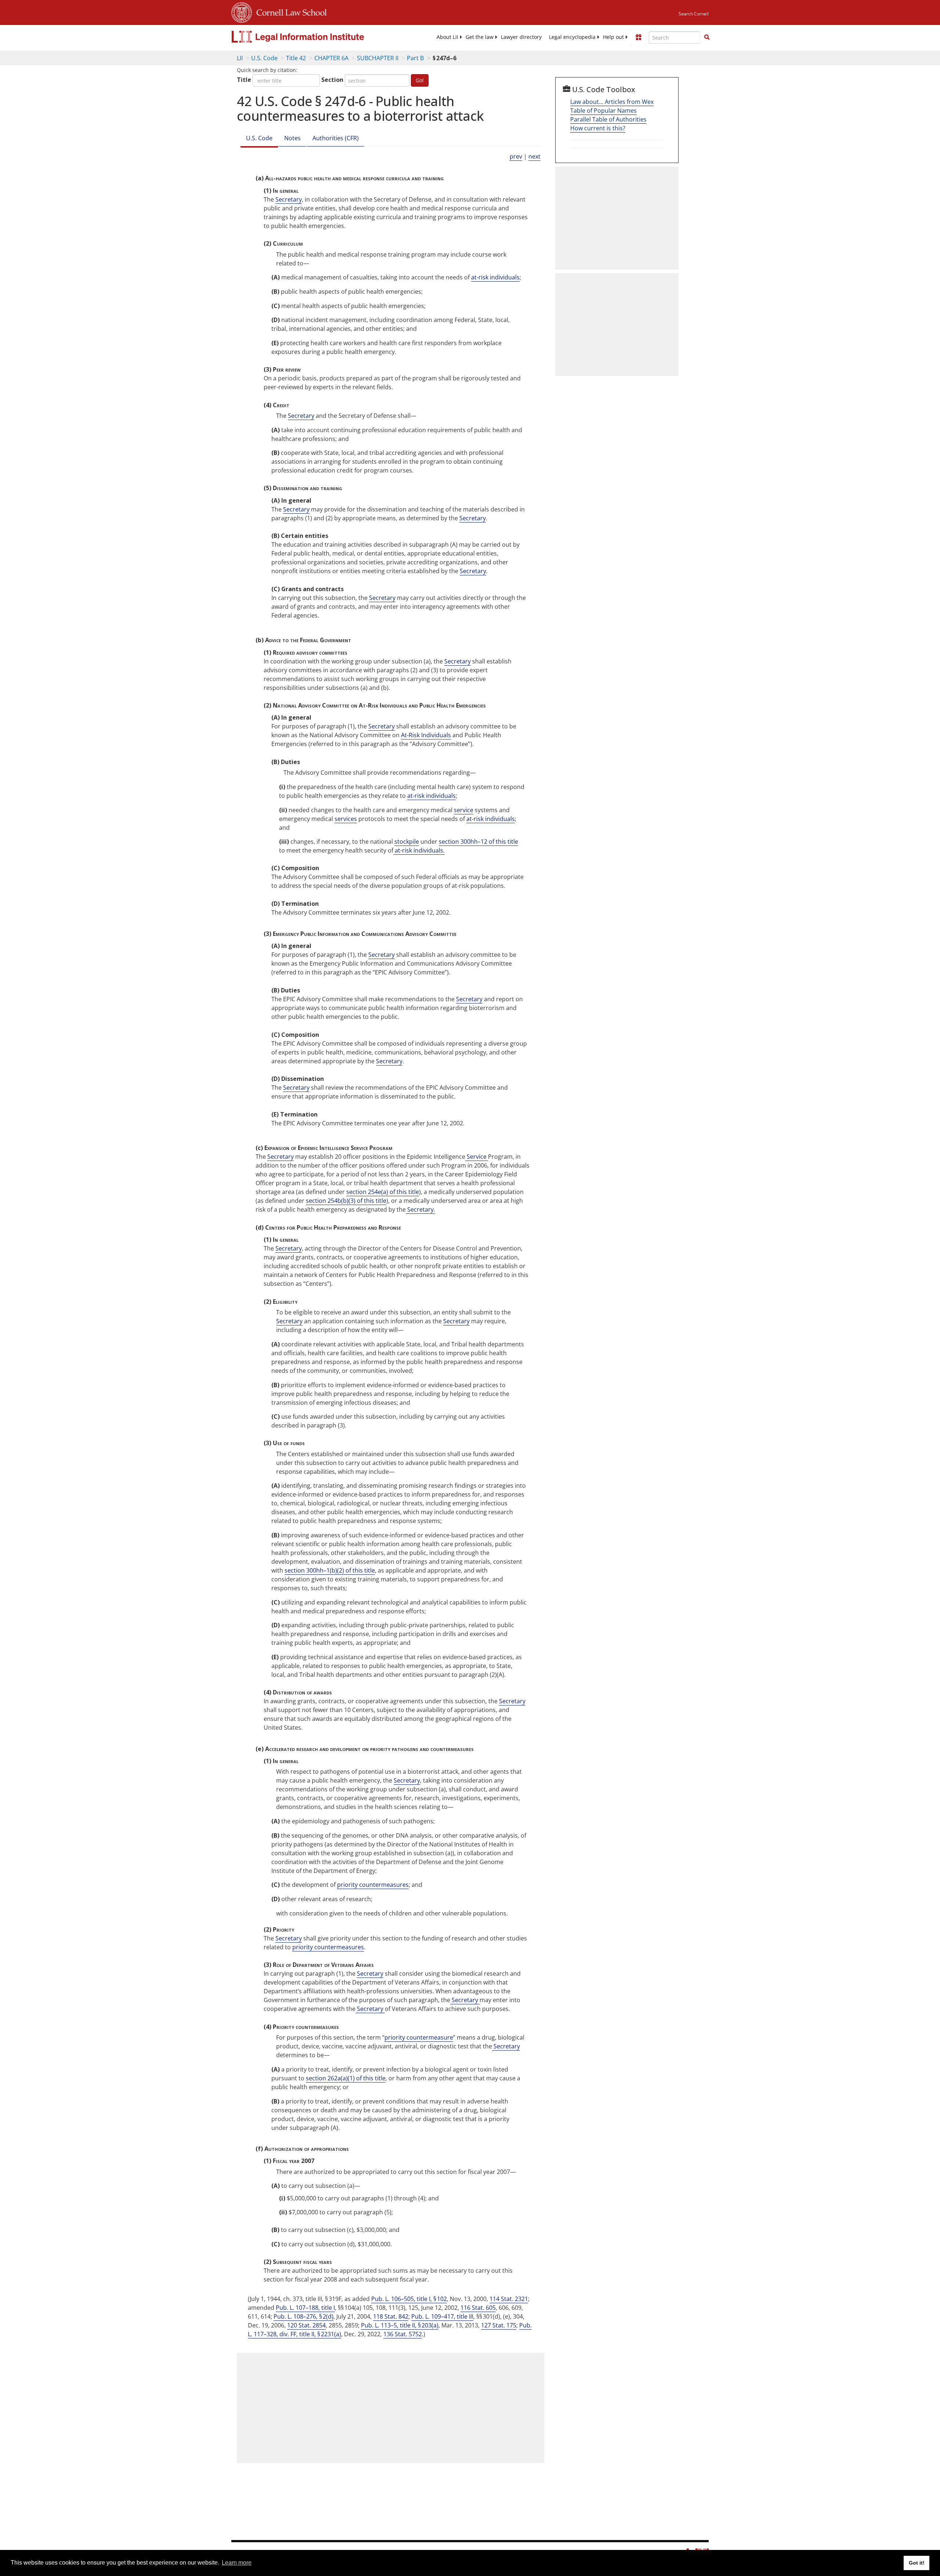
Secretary (289, 199)
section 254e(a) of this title (383, 1192)
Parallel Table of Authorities (608, 119)
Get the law (480, 37)
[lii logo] (314, 37)
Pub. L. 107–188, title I (305, 2308)
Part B (415, 58)
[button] (707, 37)
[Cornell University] (242, 11)
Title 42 (296, 58)
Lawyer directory (521, 37)
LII (240, 58)
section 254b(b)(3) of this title (346, 1201)
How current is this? (598, 128)
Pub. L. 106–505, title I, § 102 (409, 2299)
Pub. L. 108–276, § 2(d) (303, 2316)
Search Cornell (694, 14)
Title (244, 80)
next (534, 156)
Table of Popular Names (603, 111)
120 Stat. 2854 (306, 2325)
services (346, 819)
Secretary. (420, 1209)
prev (516, 156)
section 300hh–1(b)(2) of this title (330, 1570)
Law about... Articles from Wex (612, 102)
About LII (447, 37)
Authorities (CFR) (336, 138)
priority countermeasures (373, 1885)
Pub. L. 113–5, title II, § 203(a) (400, 2325)
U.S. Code (264, 58)
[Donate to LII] (639, 37)
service (464, 810)
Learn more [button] (237, 2563)
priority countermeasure (419, 2037)
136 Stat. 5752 (403, 2334)
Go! (420, 80)
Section (332, 80)
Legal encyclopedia (572, 37)
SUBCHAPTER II (378, 58)
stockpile (407, 842)
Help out (613, 37)
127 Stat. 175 (499, 2325)
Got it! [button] (917, 2563)
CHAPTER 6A (331, 58)
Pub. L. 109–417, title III (442, 2316)
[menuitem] (447, 37)
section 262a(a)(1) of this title (346, 2078)
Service (477, 1157)
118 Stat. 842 (391, 2316)
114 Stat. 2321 (509, 2299)
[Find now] (707, 37)
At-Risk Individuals (426, 735)
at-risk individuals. (419, 850)
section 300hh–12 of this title (478, 842)
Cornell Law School (289, 11)
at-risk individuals (495, 277)
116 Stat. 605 (478, 2308)
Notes (292, 138)
